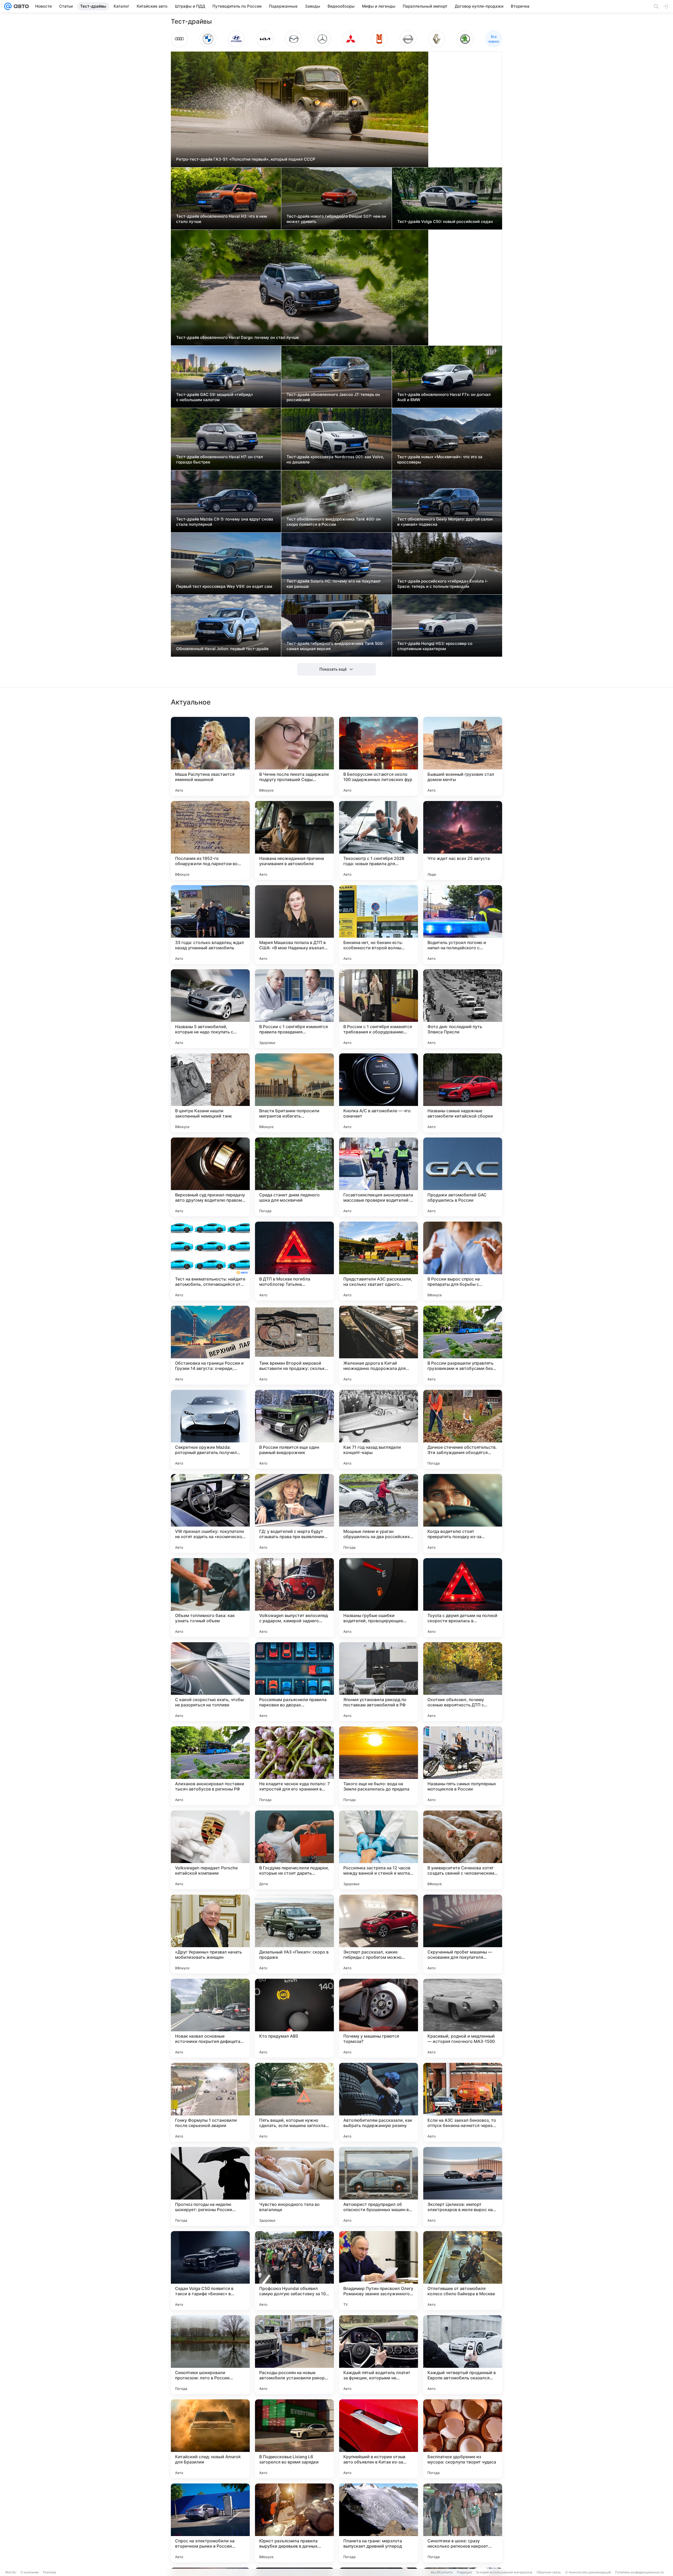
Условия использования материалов (504, 2572)
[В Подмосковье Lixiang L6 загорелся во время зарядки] (294, 2439)
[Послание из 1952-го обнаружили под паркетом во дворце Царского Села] (210, 840)
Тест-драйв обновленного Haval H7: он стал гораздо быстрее (220, 459)
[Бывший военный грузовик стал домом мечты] (463, 756)
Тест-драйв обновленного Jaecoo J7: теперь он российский (333, 397)
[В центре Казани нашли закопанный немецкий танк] (210, 1093)
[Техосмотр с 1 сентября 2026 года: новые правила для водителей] (379, 840)
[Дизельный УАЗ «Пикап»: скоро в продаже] (294, 1934)
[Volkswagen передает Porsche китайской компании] (210, 1850)
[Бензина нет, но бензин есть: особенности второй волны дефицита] (379, 925)
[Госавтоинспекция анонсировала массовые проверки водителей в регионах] (379, 1177)
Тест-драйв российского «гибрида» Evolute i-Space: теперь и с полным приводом (443, 584)
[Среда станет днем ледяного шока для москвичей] (294, 1177)
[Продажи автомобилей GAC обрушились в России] (463, 1177)
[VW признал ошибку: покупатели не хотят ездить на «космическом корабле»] (210, 1513)
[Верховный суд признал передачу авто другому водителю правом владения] (210, 1177)
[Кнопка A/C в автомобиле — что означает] (379, 1093)
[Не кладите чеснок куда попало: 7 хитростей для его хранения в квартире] (294, 1766)
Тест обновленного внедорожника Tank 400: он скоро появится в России (334, 522)
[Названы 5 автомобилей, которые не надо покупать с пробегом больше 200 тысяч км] (210, 1009)
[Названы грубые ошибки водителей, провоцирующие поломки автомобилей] (379, 1598)
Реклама (50, 2572)
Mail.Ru (11, 2572)
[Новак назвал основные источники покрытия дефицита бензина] (210, 2018)
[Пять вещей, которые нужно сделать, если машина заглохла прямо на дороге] (294, 2102)
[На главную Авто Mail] (20, 6)
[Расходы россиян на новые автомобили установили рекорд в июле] (294, 2355)
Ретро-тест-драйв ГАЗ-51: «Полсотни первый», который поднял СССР (246, 159)
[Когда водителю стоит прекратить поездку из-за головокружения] (463, 1513)
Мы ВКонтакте (442, 2572)
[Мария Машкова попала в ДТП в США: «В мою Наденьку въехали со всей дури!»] (294, 925)
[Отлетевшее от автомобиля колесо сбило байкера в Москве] (463, 2271)
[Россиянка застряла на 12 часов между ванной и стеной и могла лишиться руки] (379, 1850)
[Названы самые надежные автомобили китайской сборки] (463, 1093)
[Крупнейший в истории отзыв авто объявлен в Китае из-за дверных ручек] (379, 2439)
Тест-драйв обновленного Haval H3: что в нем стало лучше (221, 219)
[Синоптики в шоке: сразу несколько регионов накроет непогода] (463, 2523)
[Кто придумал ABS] (294, 2018)
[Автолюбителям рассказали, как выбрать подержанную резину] (379, 2102)
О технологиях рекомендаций (588, 2572)
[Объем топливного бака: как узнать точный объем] (210, 1598)
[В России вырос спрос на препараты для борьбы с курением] (463, 1261)
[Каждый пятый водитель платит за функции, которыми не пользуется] (379, 2355)
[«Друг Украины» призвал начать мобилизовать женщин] (210, 1934)
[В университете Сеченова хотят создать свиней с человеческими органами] (463, 1850)
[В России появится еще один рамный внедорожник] (294, 1429)
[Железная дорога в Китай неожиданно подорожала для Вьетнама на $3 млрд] (379, 1345)
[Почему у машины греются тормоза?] (379, 2018)
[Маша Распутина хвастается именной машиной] (210, 756)
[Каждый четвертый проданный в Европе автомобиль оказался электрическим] (463, 2355)
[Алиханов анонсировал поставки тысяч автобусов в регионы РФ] (210, 1766)
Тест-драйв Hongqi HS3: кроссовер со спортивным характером (435, 646)
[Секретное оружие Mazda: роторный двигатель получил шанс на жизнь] (210, 1429)
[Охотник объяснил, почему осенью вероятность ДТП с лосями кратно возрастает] (463, 1682)
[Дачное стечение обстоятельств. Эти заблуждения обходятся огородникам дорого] (463, 1429)
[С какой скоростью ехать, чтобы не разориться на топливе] (210, 1682)
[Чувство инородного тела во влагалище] (294, 2186)
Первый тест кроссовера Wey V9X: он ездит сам (224, 586)
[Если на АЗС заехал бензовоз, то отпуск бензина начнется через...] (463, 2102)
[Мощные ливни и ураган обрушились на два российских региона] (379, 1513)
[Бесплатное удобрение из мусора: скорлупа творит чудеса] (463, 2439)
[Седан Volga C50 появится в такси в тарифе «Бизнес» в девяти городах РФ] (210, 2271)
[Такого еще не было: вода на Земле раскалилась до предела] (379, 1766)
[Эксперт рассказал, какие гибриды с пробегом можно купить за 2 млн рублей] (379, 1934)
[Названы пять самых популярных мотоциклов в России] (463, 1766)
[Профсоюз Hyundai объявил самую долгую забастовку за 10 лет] (294, 2271)
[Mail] (8, 6)
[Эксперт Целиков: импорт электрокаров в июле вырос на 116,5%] (463, 2186)
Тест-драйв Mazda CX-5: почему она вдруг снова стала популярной (225, 522)
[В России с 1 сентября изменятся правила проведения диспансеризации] (294, 1009)
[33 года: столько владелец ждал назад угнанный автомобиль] (210, 925)
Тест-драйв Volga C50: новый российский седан (445, 221)
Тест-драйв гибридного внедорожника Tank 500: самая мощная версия (335, 646)
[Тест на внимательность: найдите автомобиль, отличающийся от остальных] (210, 1261)
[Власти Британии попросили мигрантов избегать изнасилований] (294, 1093)
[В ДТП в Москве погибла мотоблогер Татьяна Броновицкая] (294, 1261)
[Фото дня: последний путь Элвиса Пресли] (463, 1009)
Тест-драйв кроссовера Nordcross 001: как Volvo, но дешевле (335, 459)
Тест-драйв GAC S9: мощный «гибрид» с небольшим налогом (215, 397)
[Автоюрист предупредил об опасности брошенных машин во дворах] (379, 2186)
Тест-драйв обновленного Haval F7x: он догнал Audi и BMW (444, 397)
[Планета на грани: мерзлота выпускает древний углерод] (379, 2523)
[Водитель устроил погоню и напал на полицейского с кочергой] (463, 925)
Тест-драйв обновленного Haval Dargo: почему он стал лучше (238, 337)
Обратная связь (549, 2572)
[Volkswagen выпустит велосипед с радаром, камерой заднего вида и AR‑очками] (294, 1598)
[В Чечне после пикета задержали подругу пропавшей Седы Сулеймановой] (294, 756)
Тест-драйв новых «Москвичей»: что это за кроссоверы (440, 459)
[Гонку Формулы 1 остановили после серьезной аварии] (210, 2102)
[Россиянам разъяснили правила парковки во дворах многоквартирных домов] (294, 1682)
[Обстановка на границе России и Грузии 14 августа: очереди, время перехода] (210, 1345)
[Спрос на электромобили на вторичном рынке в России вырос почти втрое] (210, 2523)
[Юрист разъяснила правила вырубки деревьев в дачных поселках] (294, 2523)
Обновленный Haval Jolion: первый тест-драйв (222, 649)
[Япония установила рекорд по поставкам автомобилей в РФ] (379, 1682)
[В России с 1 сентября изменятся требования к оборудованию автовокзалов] (379, 1009)
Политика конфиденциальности (639, 2572)
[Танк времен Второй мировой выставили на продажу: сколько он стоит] (294, 1345)
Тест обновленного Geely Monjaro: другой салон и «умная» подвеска (445, 522)
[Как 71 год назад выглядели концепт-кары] (379, 1429)
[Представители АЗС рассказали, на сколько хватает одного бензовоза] (379, 1261)
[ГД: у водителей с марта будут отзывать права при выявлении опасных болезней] (294, 1513)
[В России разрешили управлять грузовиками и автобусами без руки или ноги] (463, 1345)
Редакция (464, 2572)
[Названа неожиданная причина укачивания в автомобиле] (294, 840)
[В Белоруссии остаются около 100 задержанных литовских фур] (379, 756)
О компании (30, 2572)
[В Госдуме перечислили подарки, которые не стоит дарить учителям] (294, 1850)
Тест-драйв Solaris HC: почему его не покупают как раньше (334, 584)
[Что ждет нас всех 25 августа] (463, 840)
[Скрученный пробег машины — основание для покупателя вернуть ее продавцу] (463, 1934)
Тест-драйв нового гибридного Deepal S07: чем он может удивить (336, 219)
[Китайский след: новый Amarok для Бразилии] (210, 2439)
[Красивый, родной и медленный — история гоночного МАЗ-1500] (463, 2018)
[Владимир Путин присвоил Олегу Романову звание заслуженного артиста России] (379, 2271)
